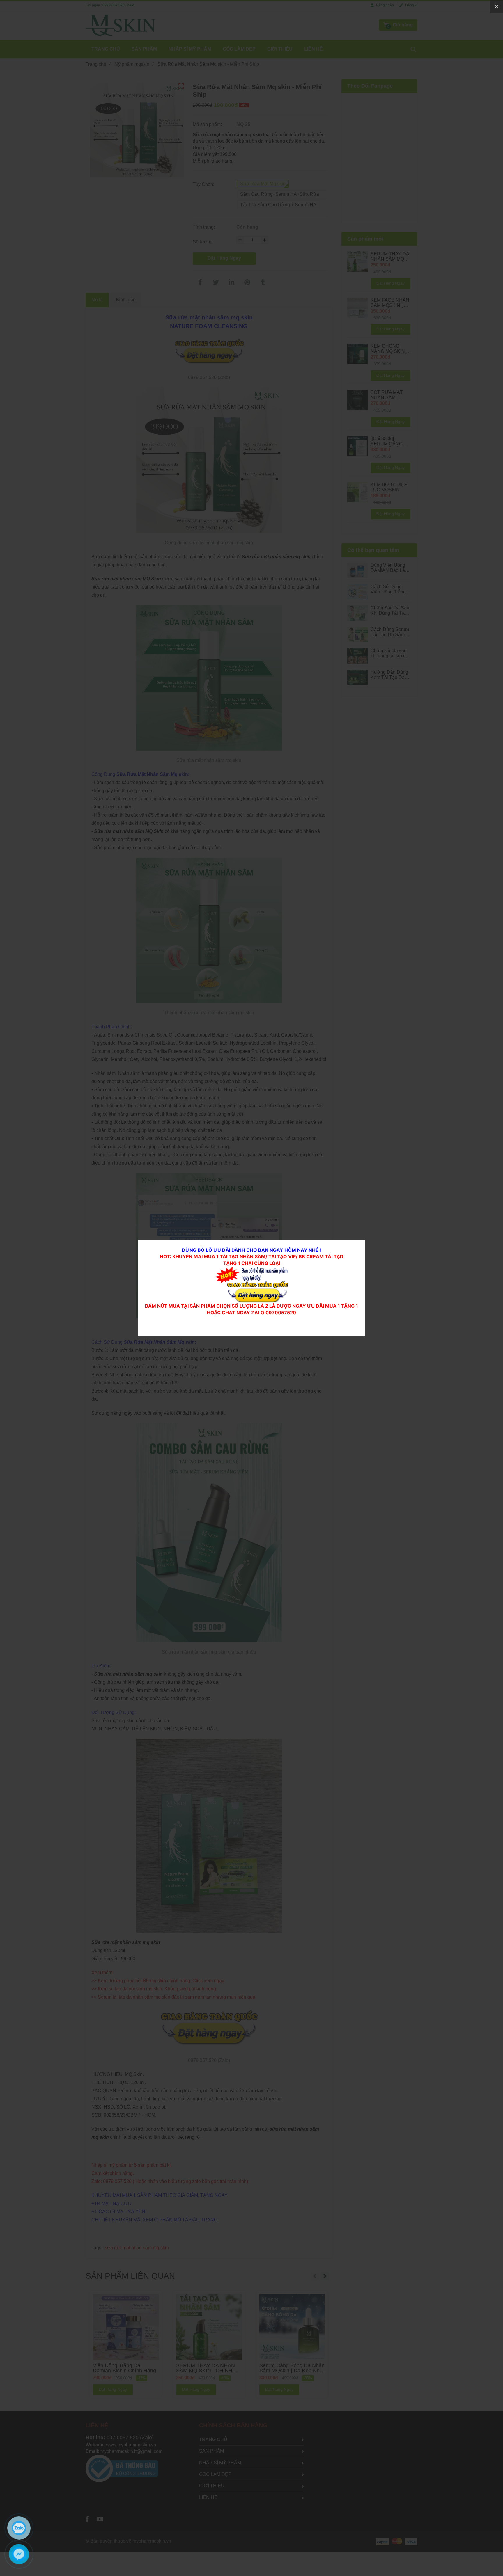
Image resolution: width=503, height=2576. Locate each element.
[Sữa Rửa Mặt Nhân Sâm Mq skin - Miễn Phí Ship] (251, 1270)
